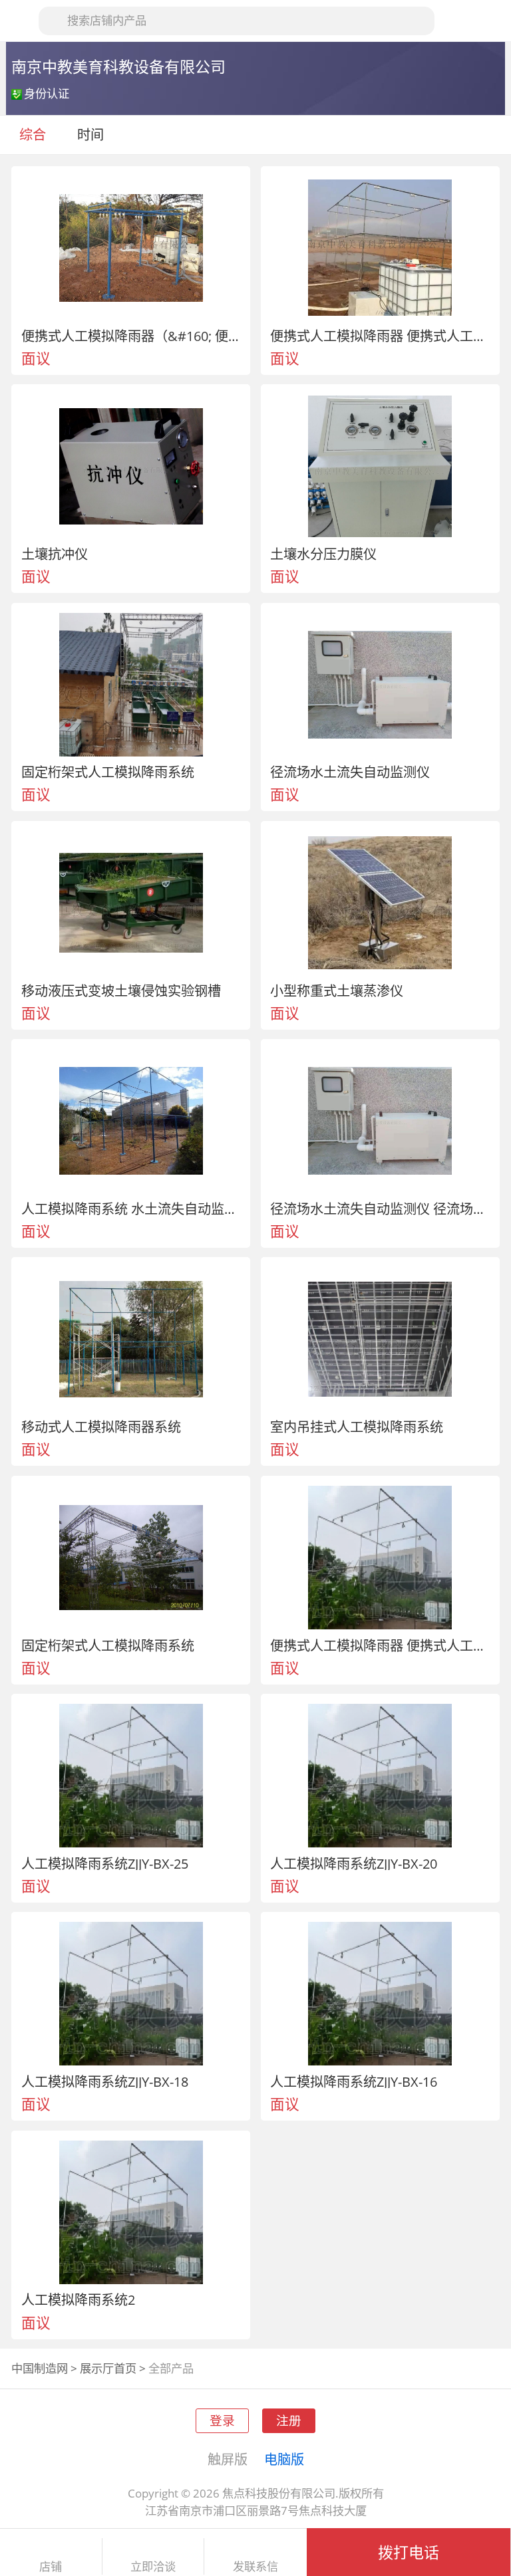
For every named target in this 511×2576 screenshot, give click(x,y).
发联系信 (255, 2567)
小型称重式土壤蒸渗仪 (337, 991)
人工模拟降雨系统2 (78, 2299)
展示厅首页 (108, 2368)
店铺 (51, 2567)
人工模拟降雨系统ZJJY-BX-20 (354, 1863)
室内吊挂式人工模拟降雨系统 (357, 1427)
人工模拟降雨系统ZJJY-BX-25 (105, 1863)
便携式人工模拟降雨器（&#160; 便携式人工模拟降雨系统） (131, 336)
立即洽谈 (153, 2567)
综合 (33, 134)
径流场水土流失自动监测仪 (350, 772)
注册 (289, 2420)
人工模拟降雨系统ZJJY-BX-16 (354, 2081)
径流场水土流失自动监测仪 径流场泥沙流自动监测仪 (380, 1209)
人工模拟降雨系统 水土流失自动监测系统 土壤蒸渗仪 (131, 1209)
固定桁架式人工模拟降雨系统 (108, 772)
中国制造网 (40, 2368)
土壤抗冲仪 (55, 554)
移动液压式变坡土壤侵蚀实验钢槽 (121, 991)
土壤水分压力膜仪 (323, 554)
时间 (92, 134)
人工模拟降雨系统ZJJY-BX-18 (105, 2081)
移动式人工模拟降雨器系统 (101, 1427)
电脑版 (284, 2459)
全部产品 (171, 2368)
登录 (222, 2420)
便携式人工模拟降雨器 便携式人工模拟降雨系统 (380, 336)
